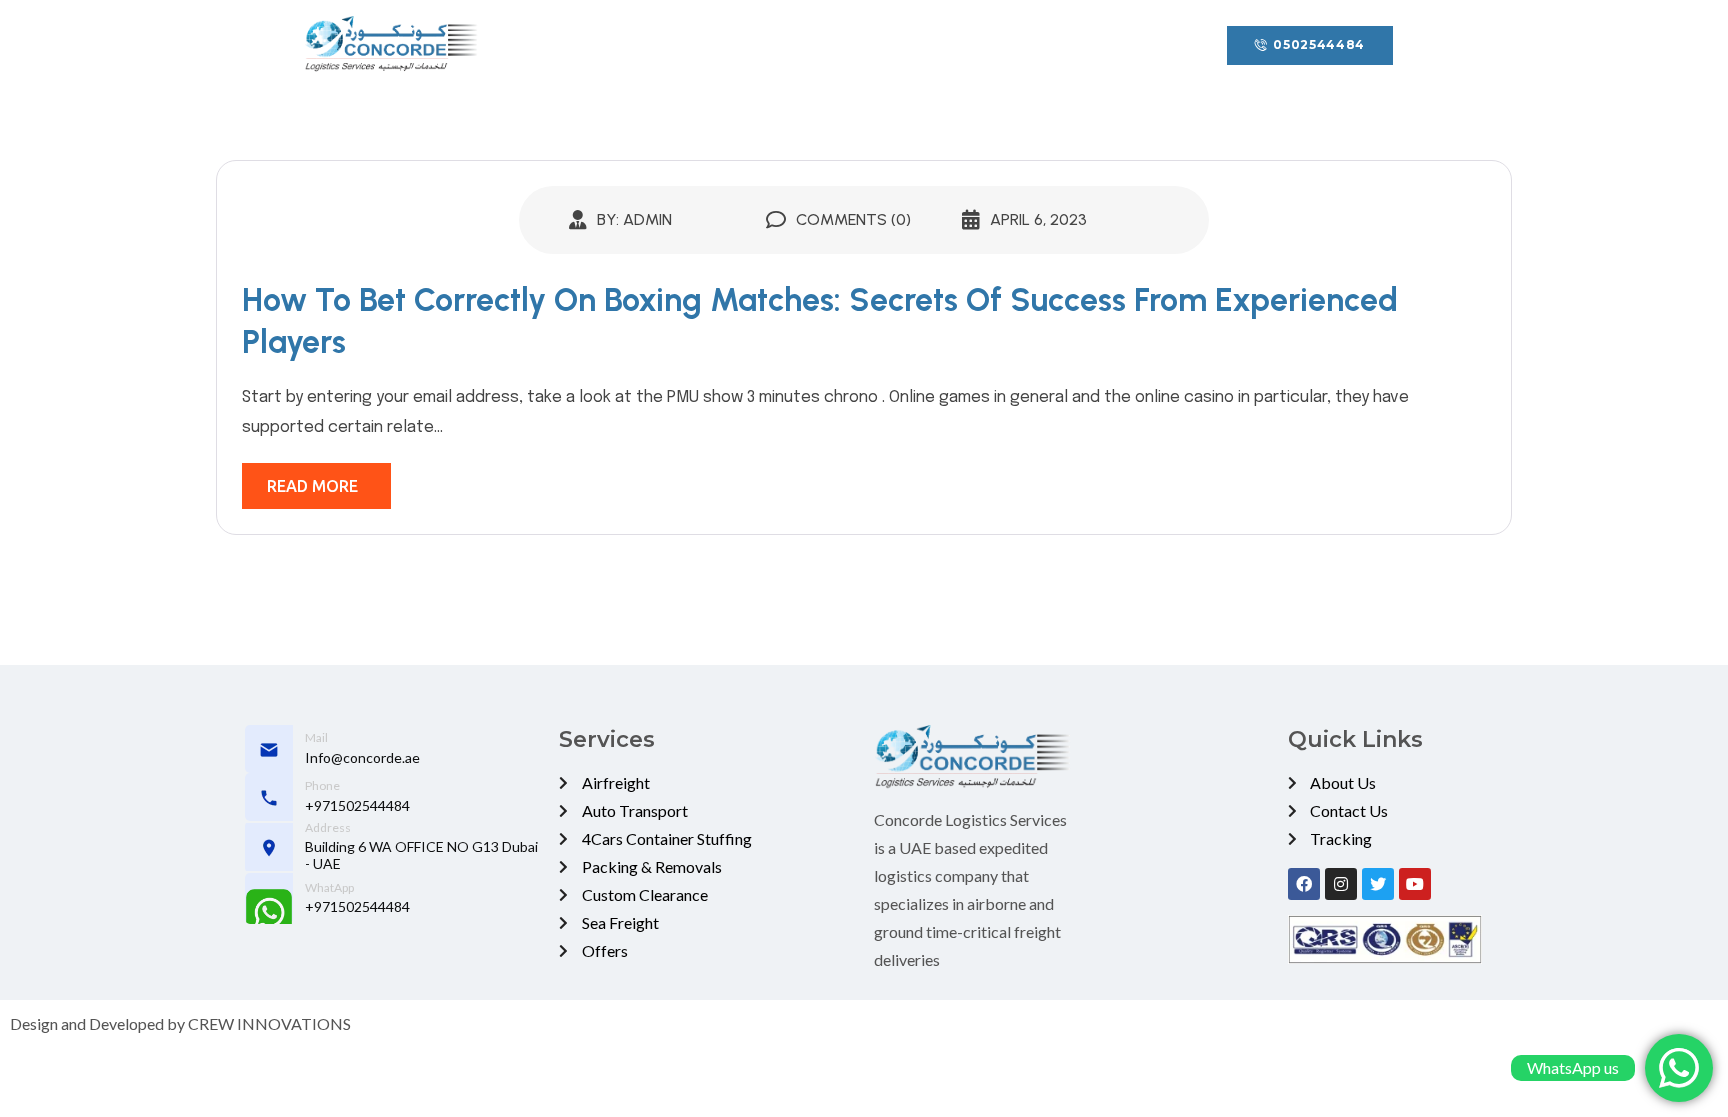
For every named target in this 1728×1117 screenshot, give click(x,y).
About (685, 45)
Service (779, 45)
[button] (1310, 45)
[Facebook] (1304, 884)
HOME (596, 45)
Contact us (1000, 45)
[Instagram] (1341, 884)
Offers (892, 45)
